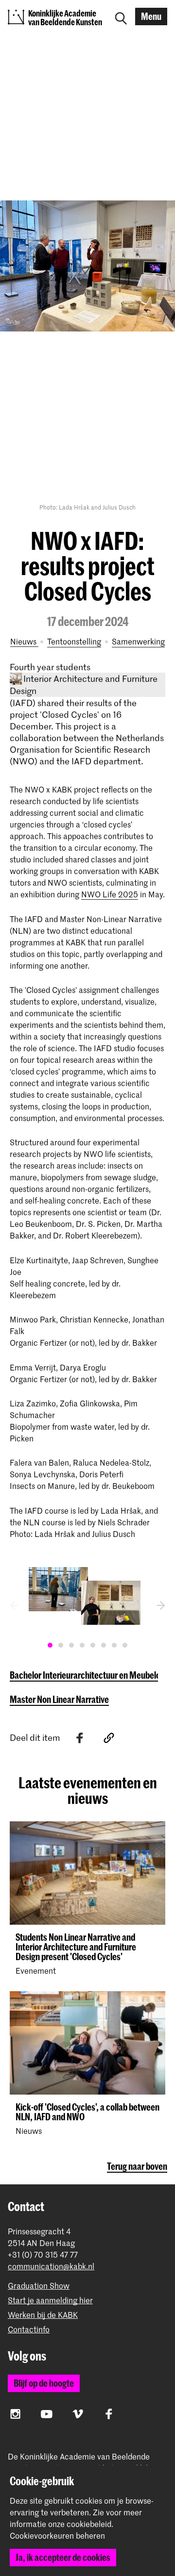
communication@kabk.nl (51, 2266)
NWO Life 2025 (110, 894)
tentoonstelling (74, 641)
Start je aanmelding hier (50, 2300)
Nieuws (24, 641)
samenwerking (138, 641)
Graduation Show (39, 2286)
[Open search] (121, 17)
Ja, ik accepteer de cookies (63, 2557)
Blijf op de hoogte (44, 2383)
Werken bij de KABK (43, 2315)
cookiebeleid (89, 2524)
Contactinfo (29, 2329)
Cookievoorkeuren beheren (57, 2536)
